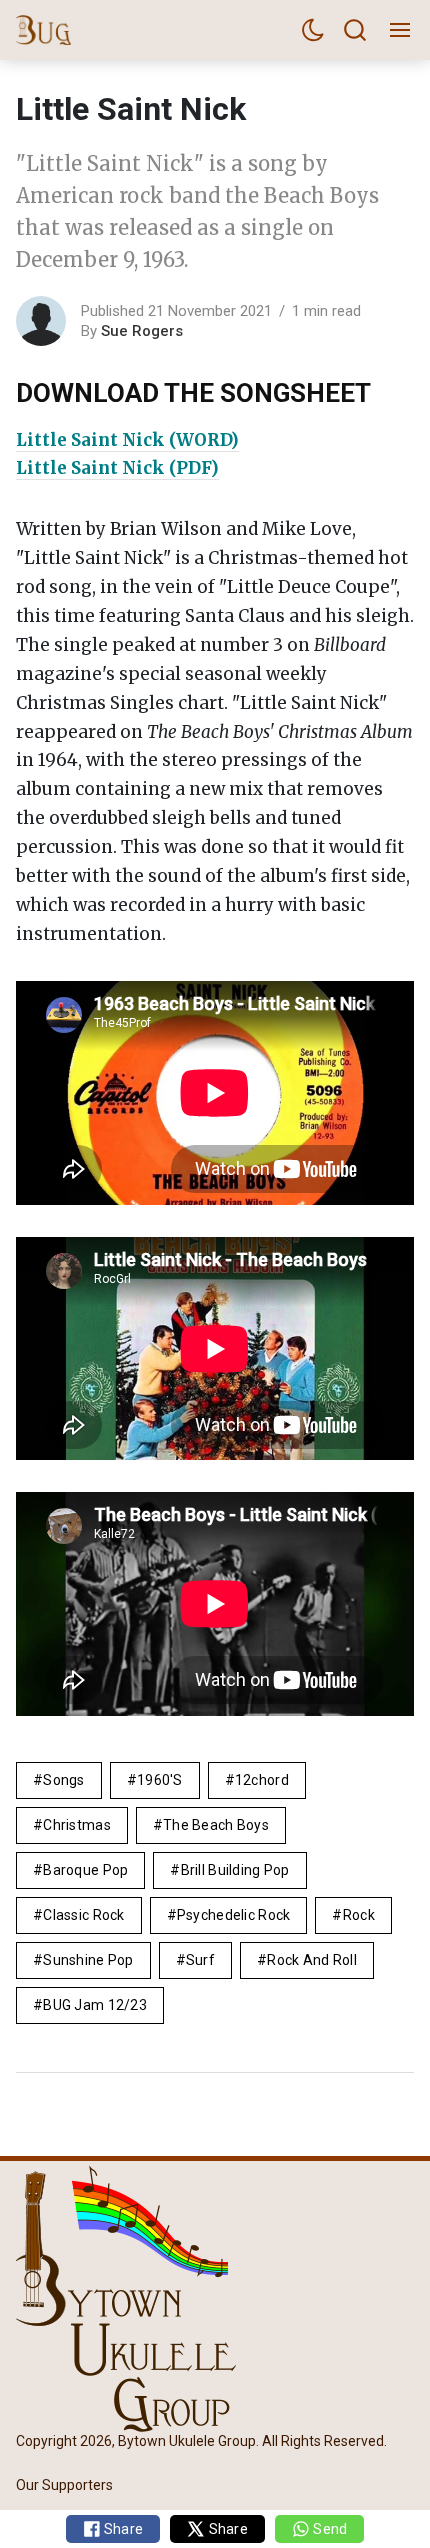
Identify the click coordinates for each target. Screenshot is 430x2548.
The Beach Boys (216, 1825)
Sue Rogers (142, 331)
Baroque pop (85, 1870)
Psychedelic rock (233, 1915)
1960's (160, 1780)
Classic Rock (83, 1915)
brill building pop (235, 1870)
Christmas (77, 1825)
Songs (63, 1780)
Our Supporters (64, 2486)
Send (328, 2529)
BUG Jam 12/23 (95, 2005)
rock (359, 1915)
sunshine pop (88, 1960)
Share (122, 2529)
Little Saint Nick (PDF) (117, 468)
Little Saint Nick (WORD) (127, 440)
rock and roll (312, 1960)
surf (200, 1960)
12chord (262, 1780)
